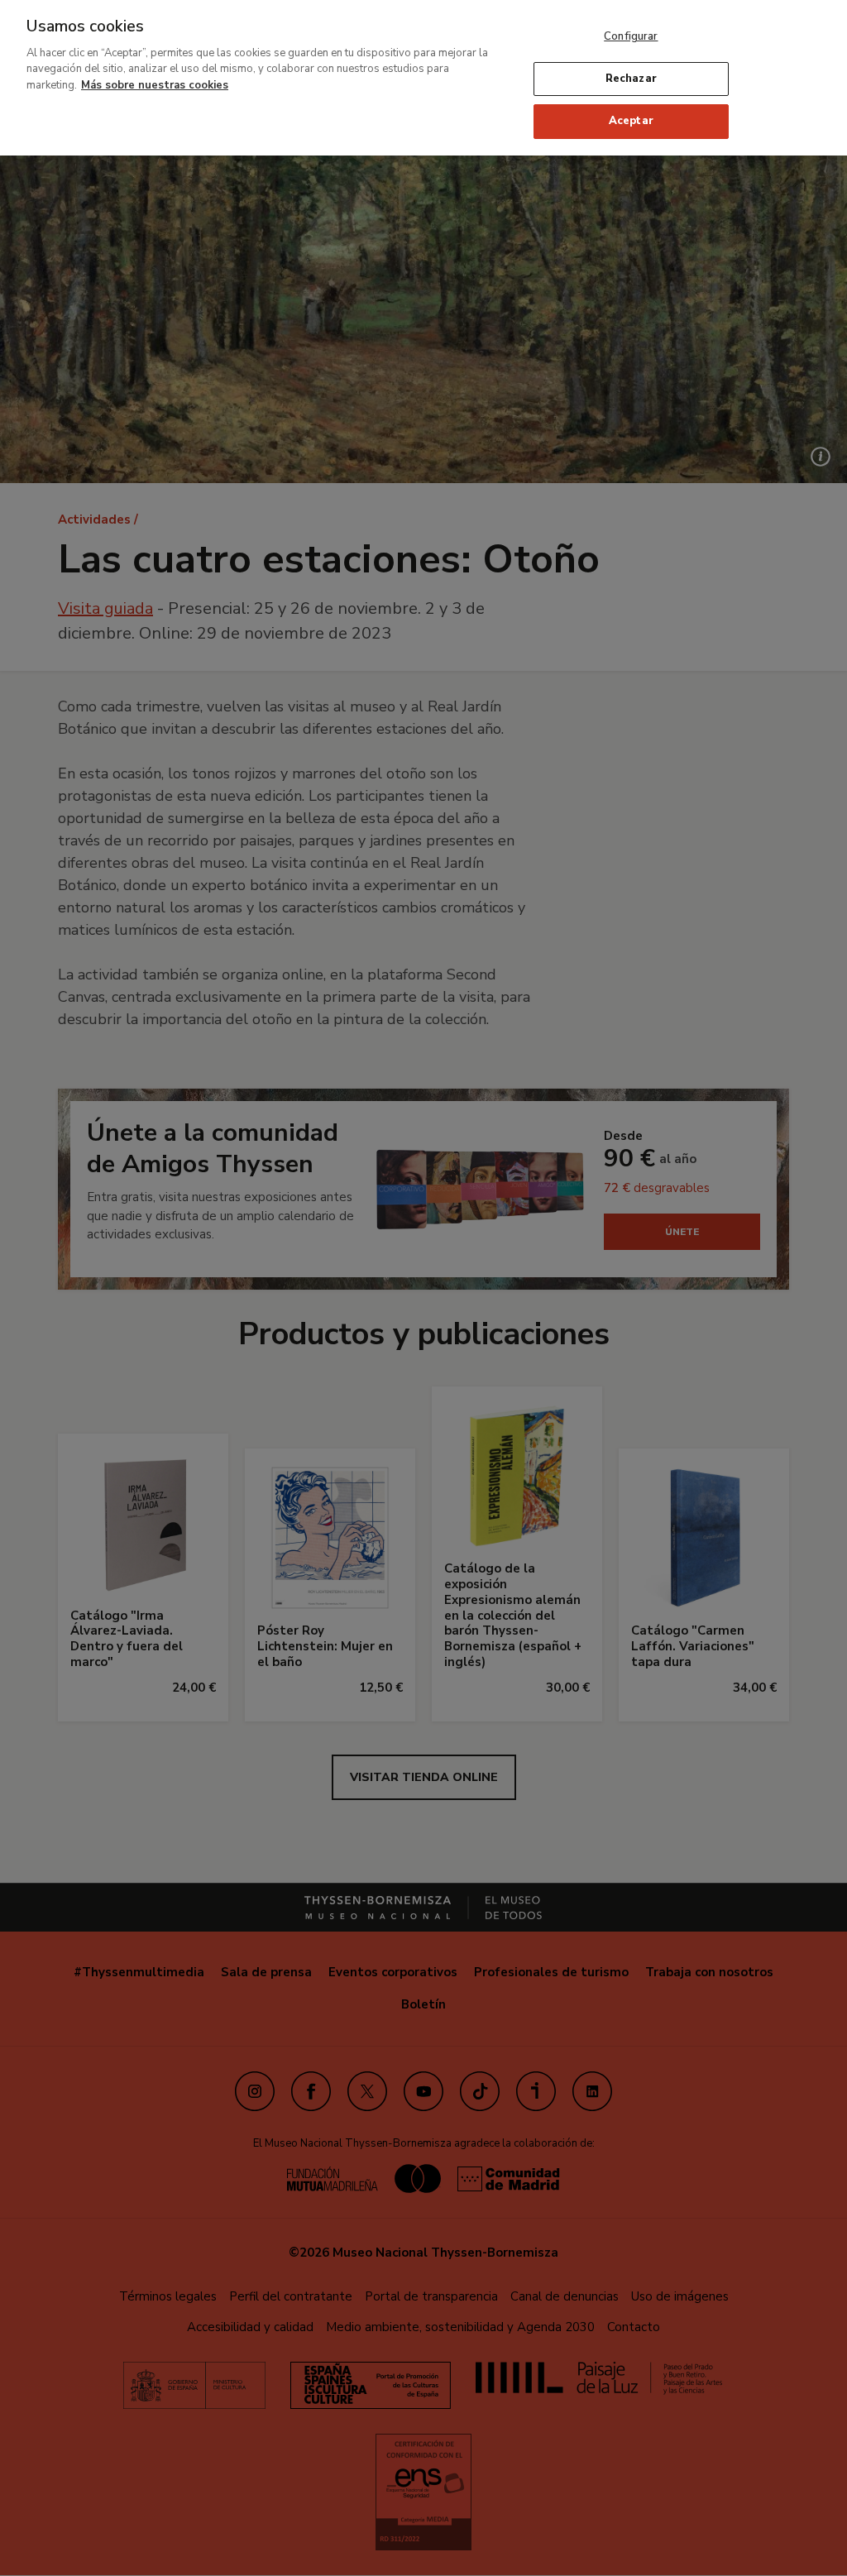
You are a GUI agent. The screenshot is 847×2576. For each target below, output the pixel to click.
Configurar (631, 36)
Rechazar (631, 79)
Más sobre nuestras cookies (155, 85)
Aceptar (631, 121)
